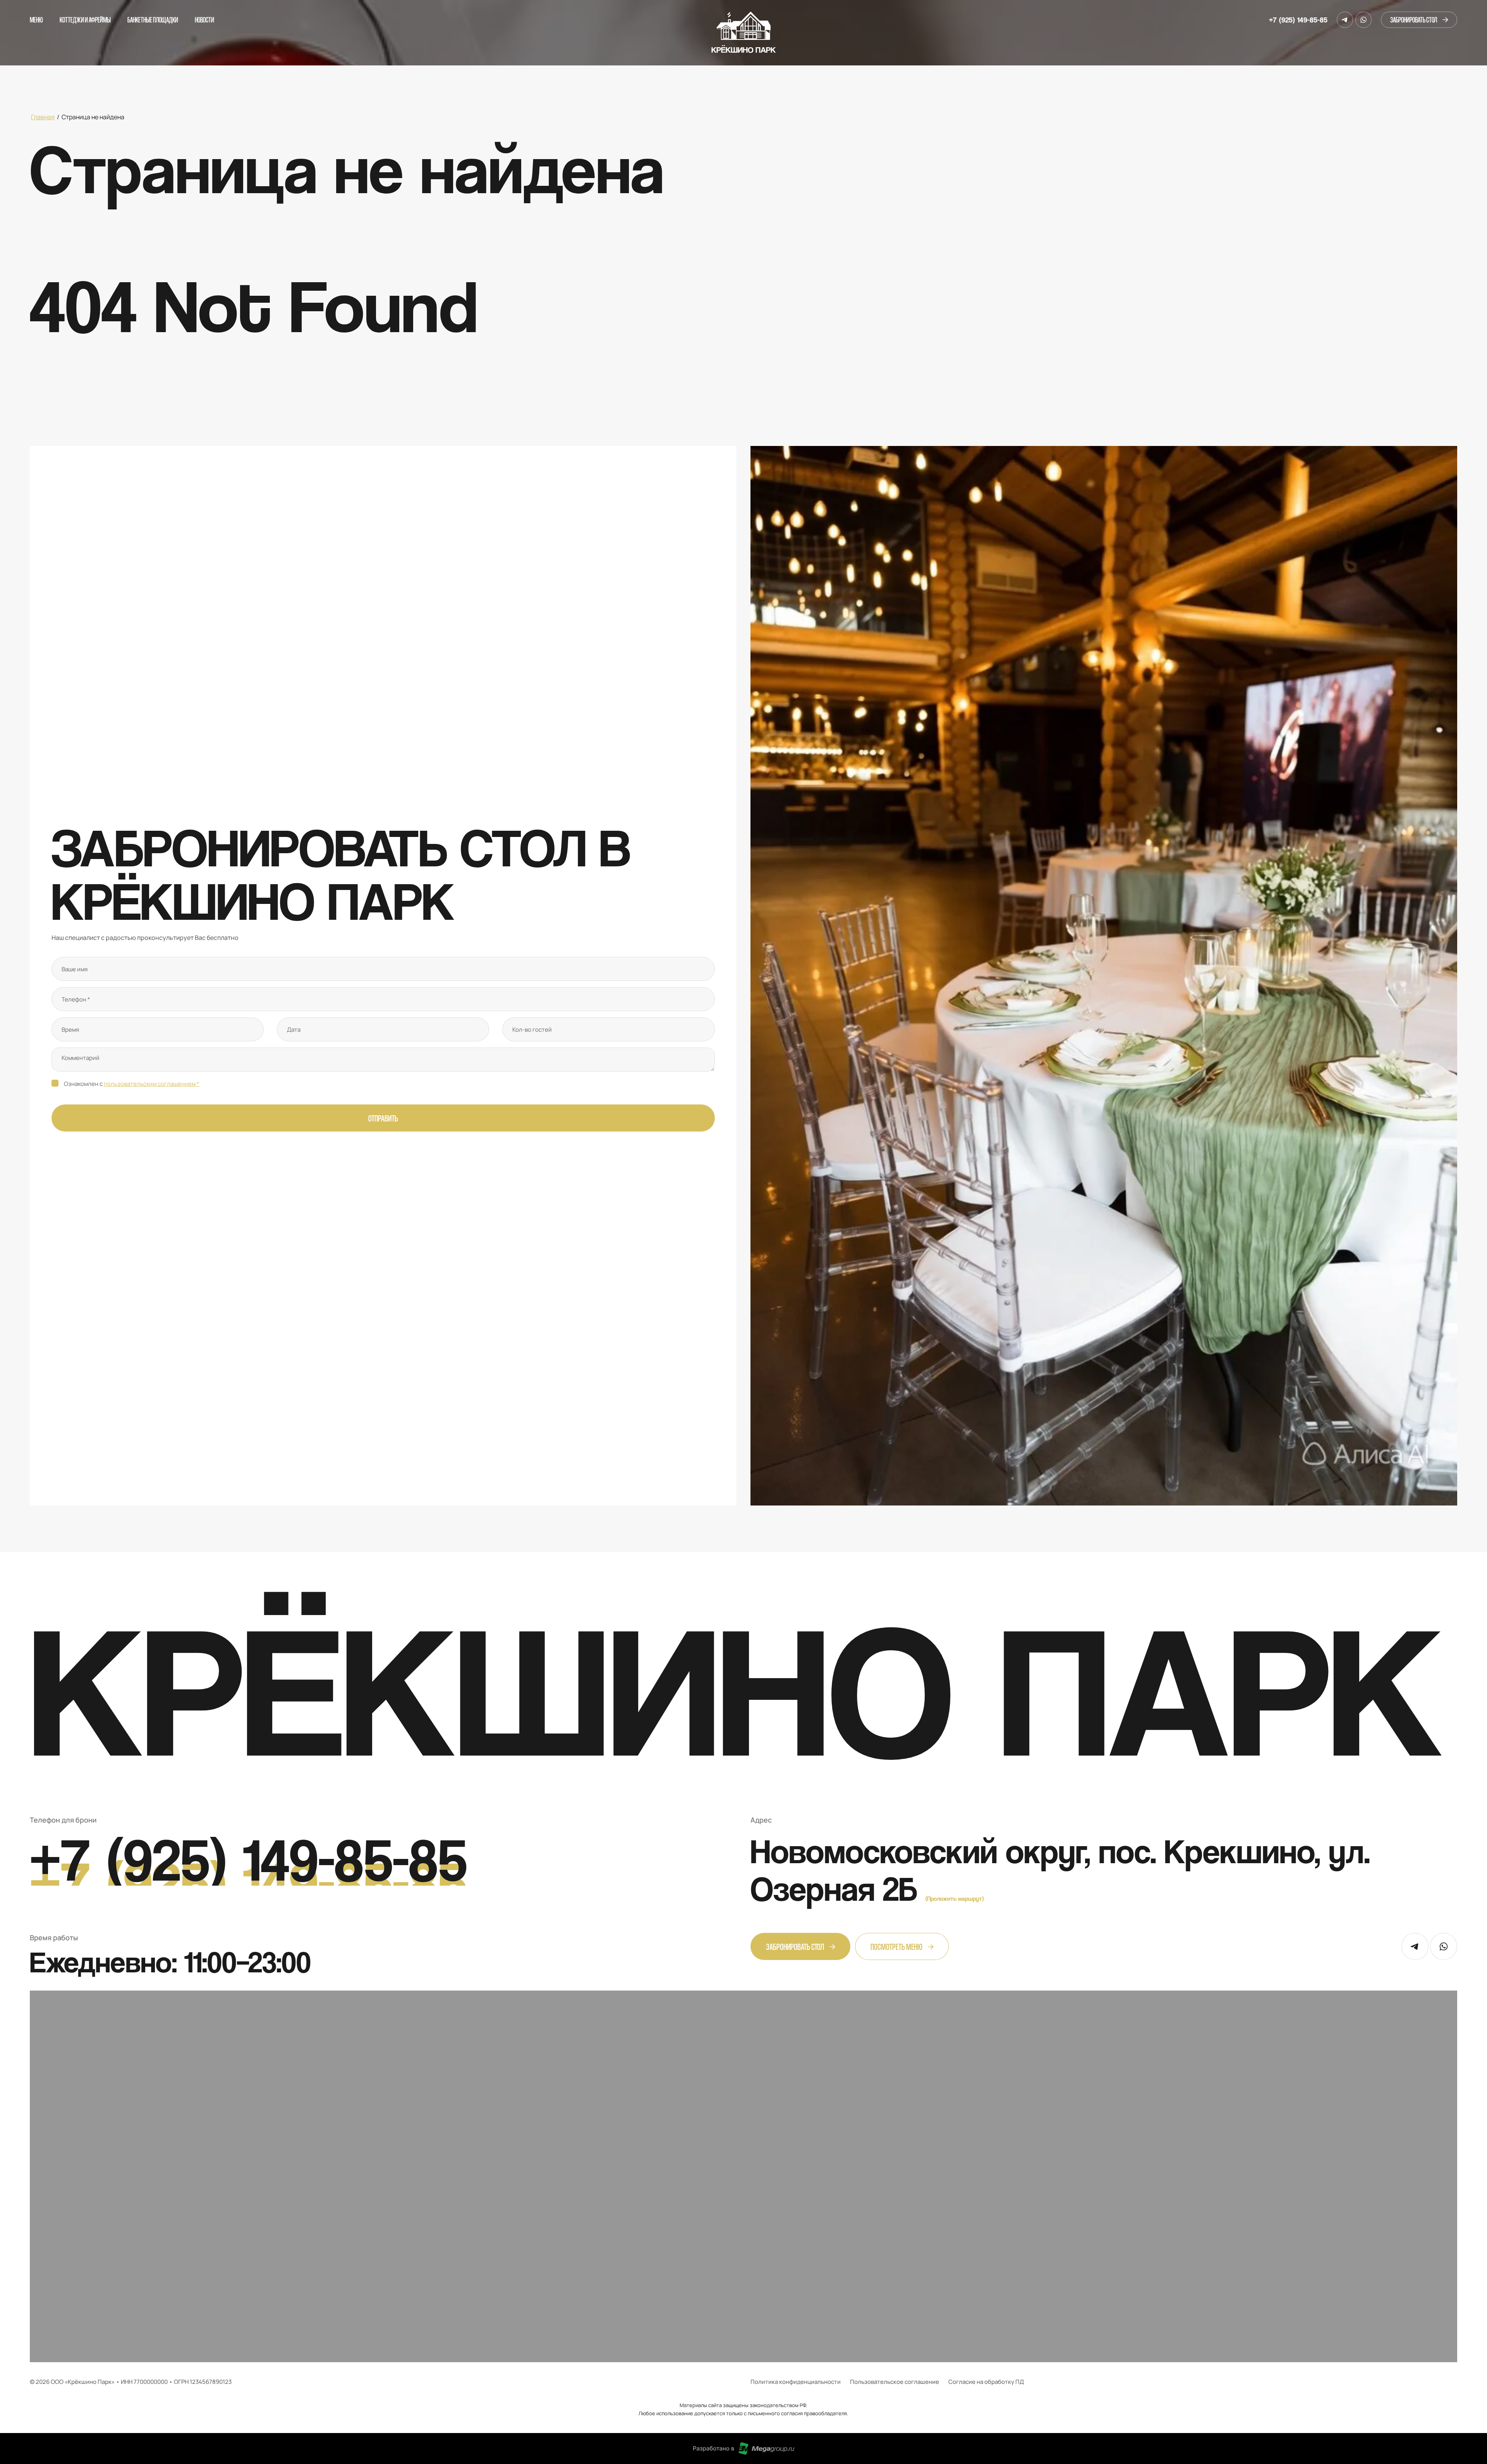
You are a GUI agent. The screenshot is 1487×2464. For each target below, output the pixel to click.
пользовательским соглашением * (152, 1084)
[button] (1419, 20)
